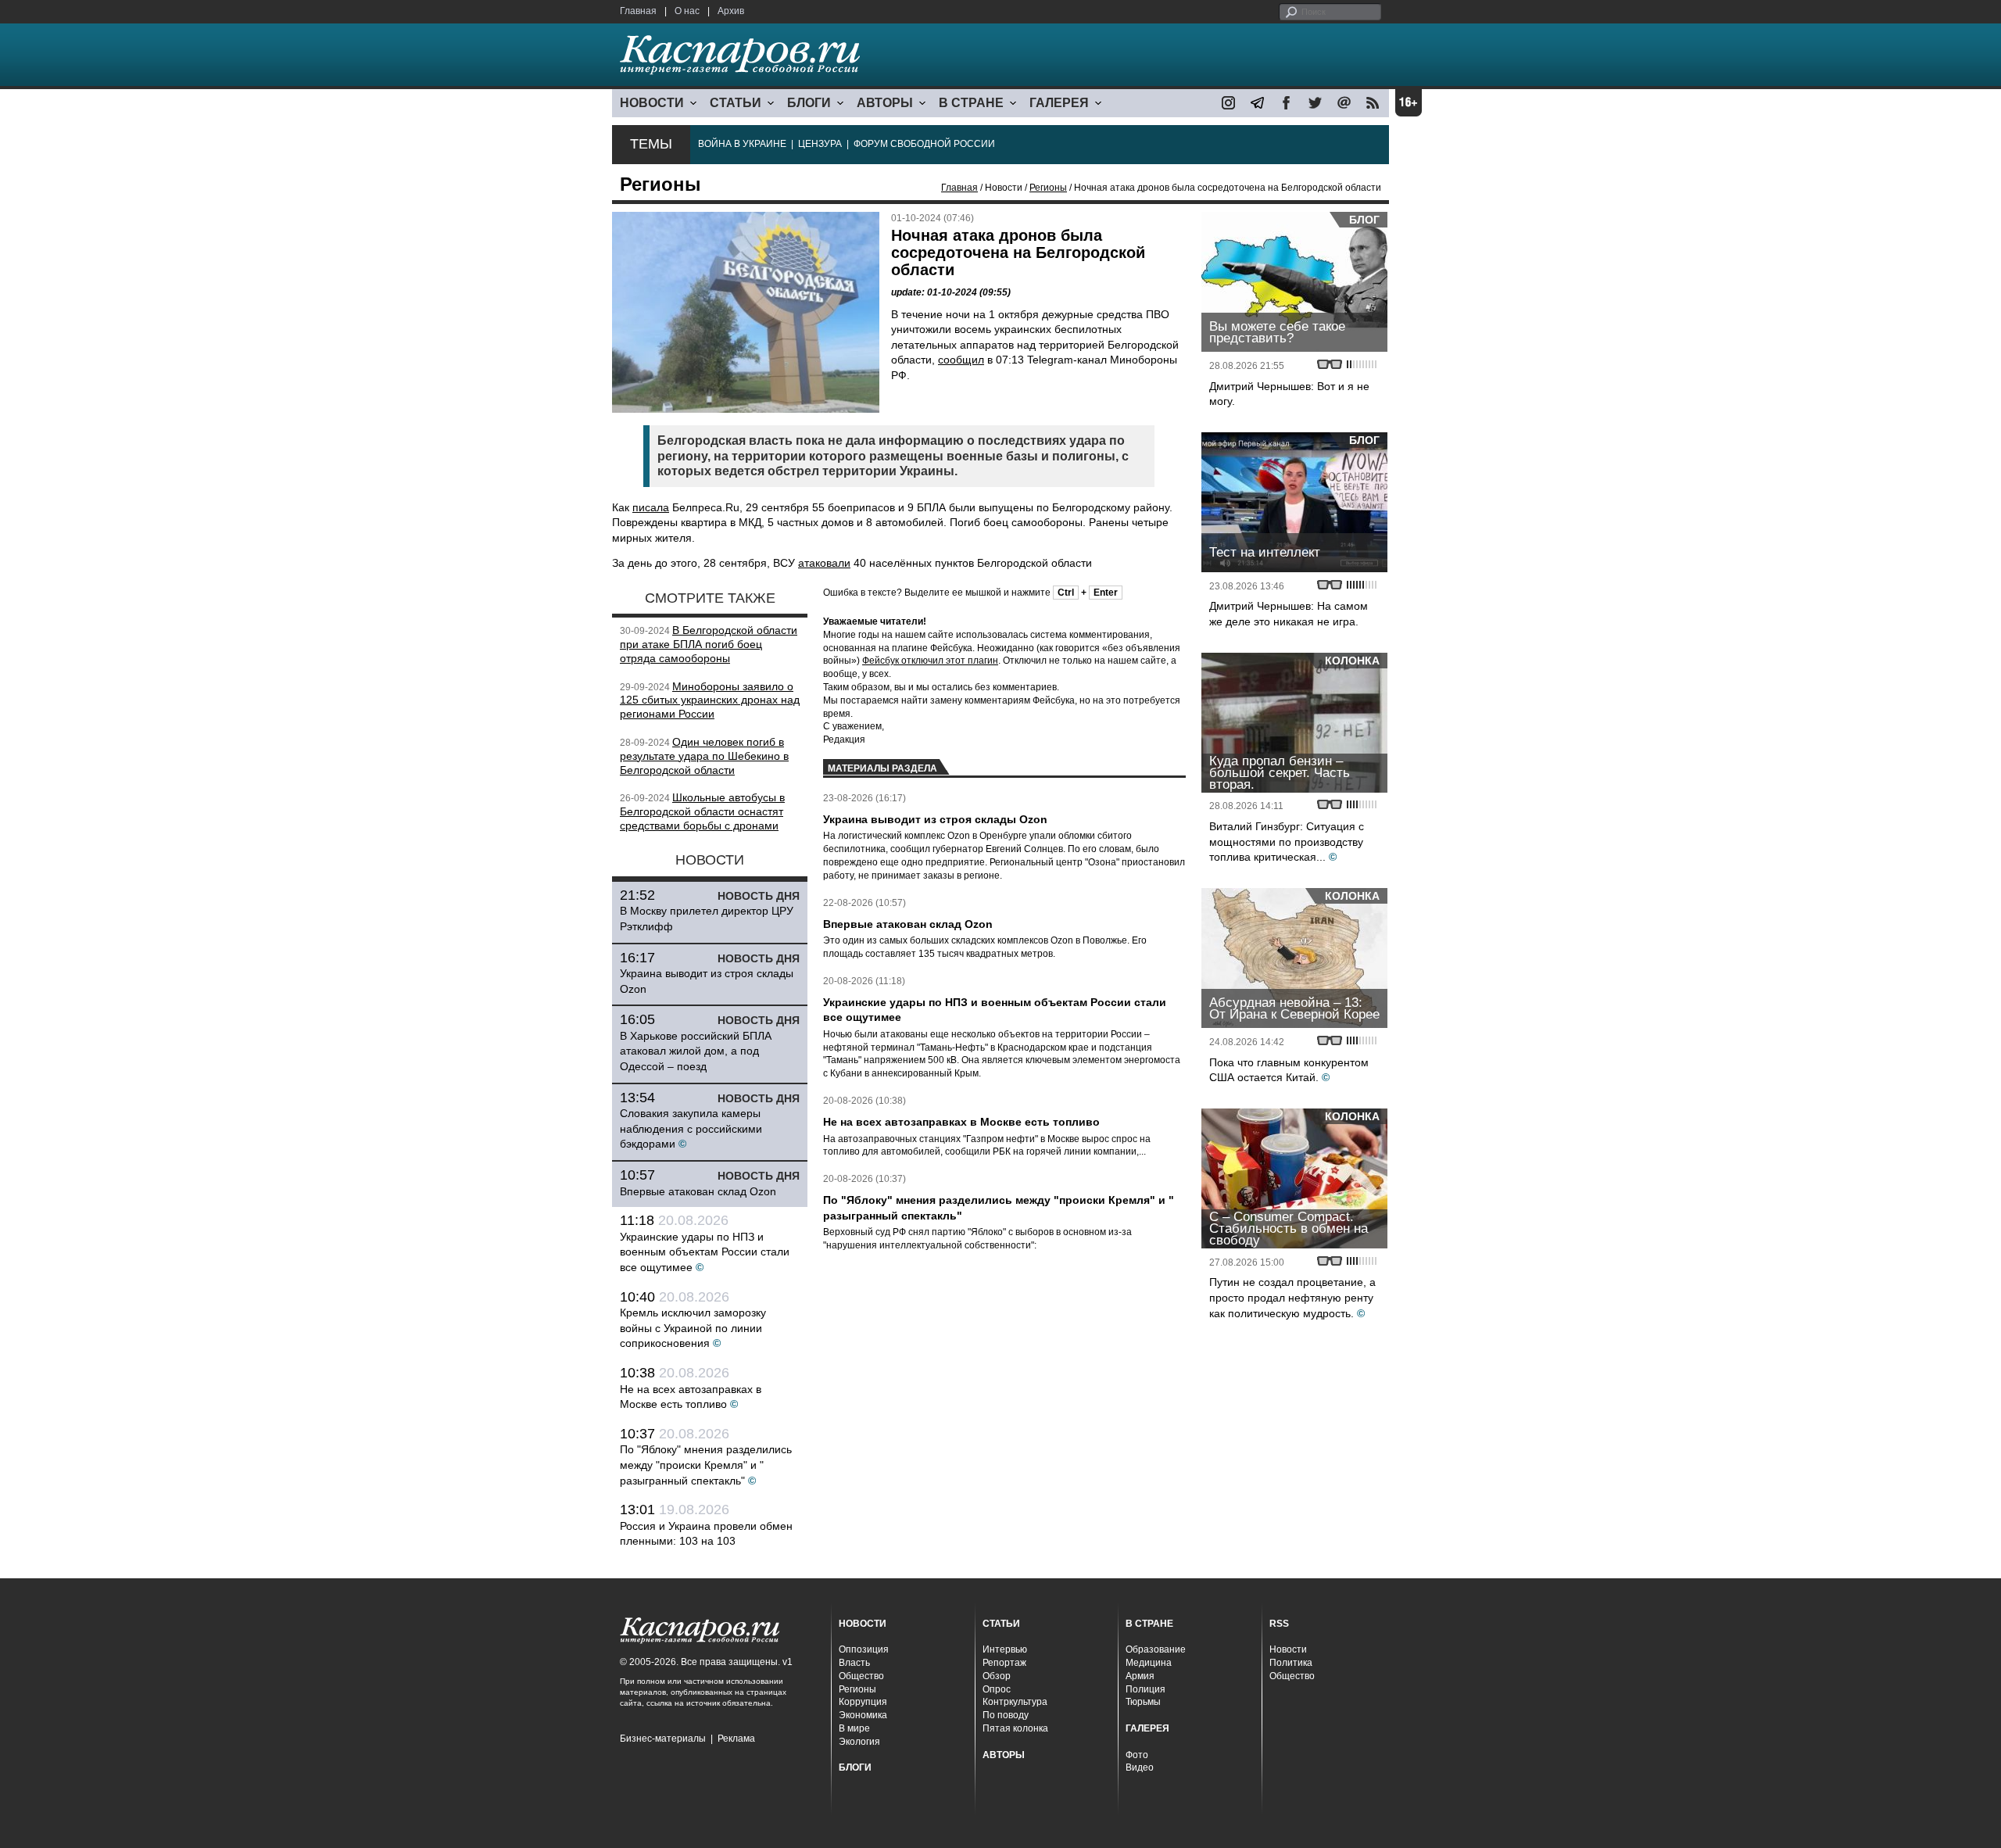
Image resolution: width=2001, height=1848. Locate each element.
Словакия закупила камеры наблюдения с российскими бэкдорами (691, 1128)
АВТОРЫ (885, 103)
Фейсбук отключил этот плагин (930, 661)
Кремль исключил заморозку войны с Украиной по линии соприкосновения (693, 1328)
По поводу (1006, 1715)
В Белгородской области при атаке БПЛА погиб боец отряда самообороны (709, 644)
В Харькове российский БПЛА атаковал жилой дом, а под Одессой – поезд (696, 1051)
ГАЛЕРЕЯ (1059, 103)
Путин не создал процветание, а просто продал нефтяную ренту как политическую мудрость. (1292, 1297)
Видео (1140, 1767)
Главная (638, 11)
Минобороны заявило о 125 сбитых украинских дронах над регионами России (710, 700)
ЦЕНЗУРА (820, 144)
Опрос (997, 1689)
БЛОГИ (809, 103)
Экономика (863, 1715)
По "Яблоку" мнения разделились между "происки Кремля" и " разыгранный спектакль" (706, 1465)
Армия (1140, 1676)
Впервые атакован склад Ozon (698, 1191)
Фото (1137, 1755)
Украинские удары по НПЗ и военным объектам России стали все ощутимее (705, 1252)
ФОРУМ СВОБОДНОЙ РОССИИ (924, 144)
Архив (731, 11)
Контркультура (1015, 1702)
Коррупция (863, 1702)
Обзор (997, 1676)
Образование (1156, 1649)
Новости (1288, 1649)
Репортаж (1004, 1663)
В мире (854, 1728)
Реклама (736, 1739)
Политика (1291, 1663)
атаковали (824, 563)
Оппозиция (864, 1649)
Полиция (1145, 1689)
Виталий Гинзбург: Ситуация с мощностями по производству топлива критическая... (1287, 842)
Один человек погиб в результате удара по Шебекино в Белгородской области (704, 756)
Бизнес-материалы (663, 1739)
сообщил (961, 360)
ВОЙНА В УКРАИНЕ (742, 144)
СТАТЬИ (736, 103)
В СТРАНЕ (971, 103)
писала (651, 507)
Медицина (1149, 1663)
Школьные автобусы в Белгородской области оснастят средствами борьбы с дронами (702, 811)
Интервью (1005, 1649)
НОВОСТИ (652, 103)
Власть (854, 1663)
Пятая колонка (1015, 1728)
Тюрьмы (1143, 1702)
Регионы (1048, 188)
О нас (687, 11)
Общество (861, 1676)
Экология (859, 1742)
